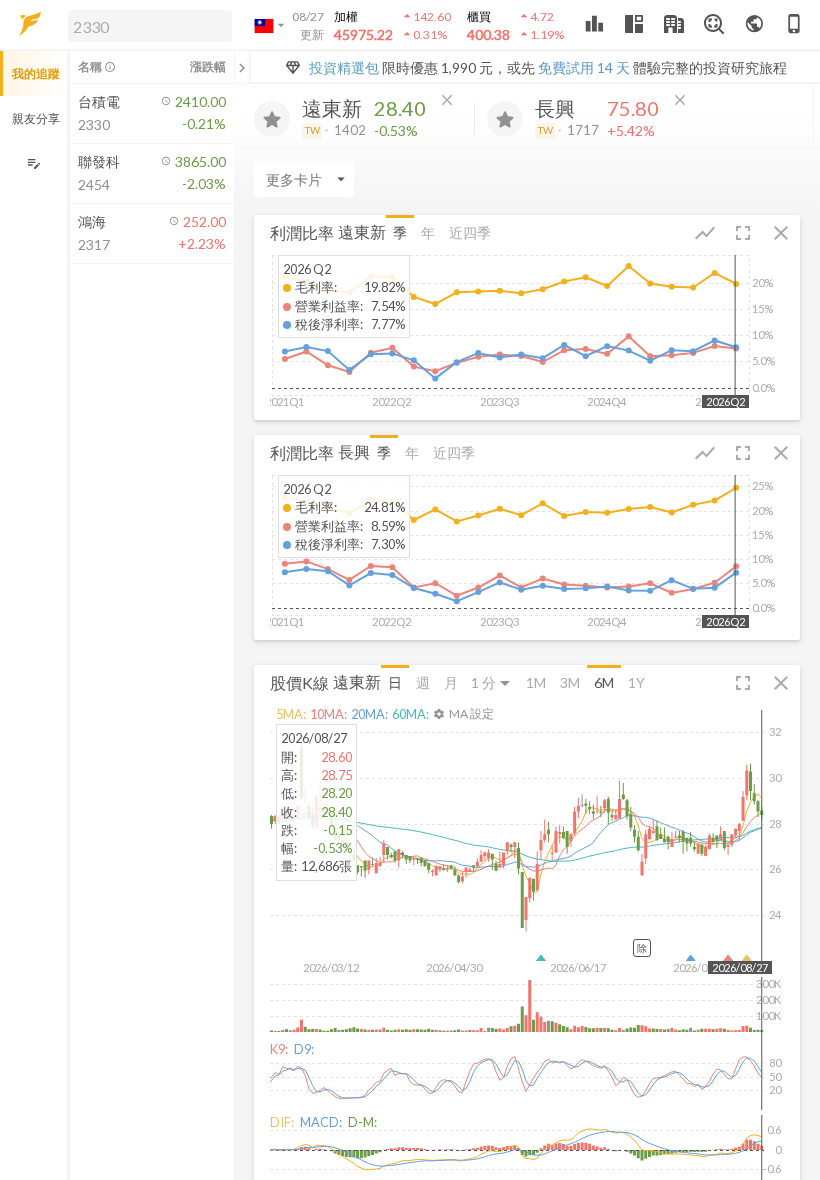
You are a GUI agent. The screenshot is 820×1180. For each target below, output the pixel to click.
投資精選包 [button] (344, 67)
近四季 (470, 232)
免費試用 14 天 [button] (584, 67)
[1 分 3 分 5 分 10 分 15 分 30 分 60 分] (492, 682)
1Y (636, 682)
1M (536, 682)
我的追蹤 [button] (36, 73)
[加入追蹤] (272, 119)
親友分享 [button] (36, 118)
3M (570, 682)
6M (604, 682)
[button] (146, 25)
